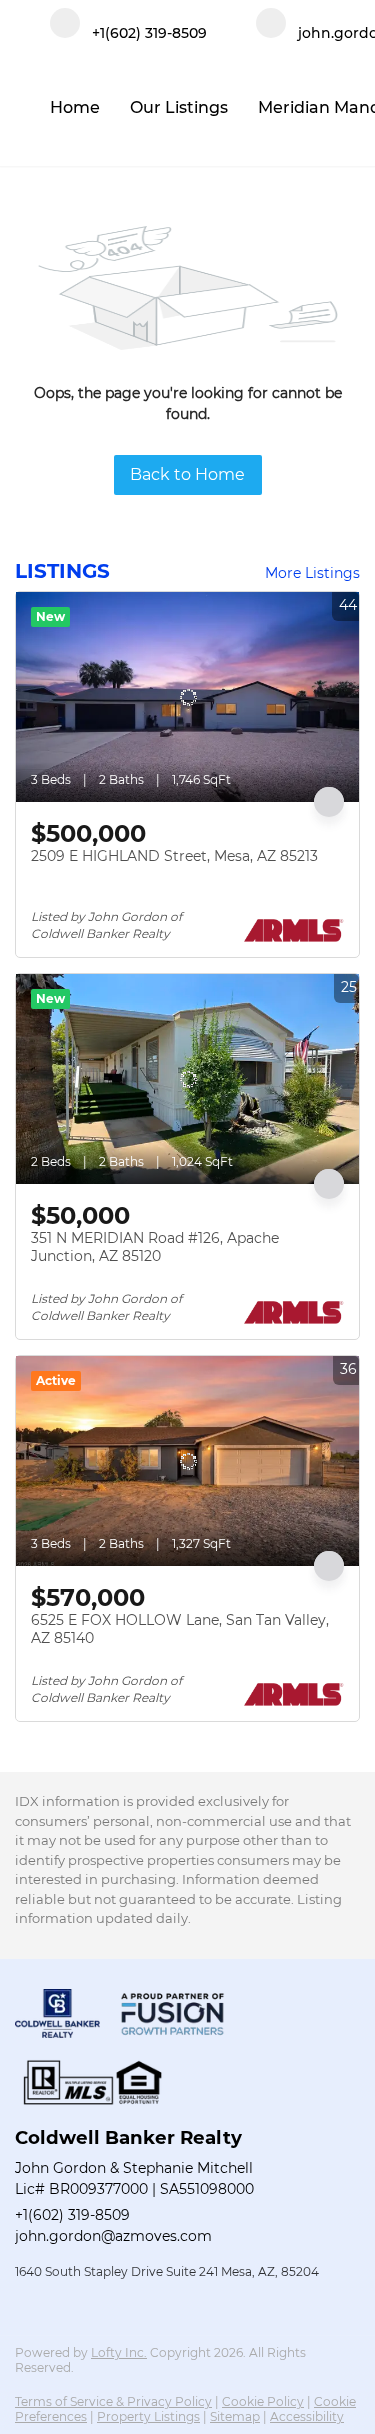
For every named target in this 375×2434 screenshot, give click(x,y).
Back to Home (187, 474)
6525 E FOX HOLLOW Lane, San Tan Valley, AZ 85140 (180, 1629)
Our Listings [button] (179, 107)
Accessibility (307, 2416)
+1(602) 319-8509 (72, 2215)
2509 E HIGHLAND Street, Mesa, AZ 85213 (174, 856)
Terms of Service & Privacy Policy (113, 2401)
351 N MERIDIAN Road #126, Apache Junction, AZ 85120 (155, 1247)
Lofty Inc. (119, 2352)
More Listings (312, 573)
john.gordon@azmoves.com (113, 2236)
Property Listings (148, 2416)
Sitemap (235, 2416)
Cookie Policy (263, 2401)
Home (75, 107)
